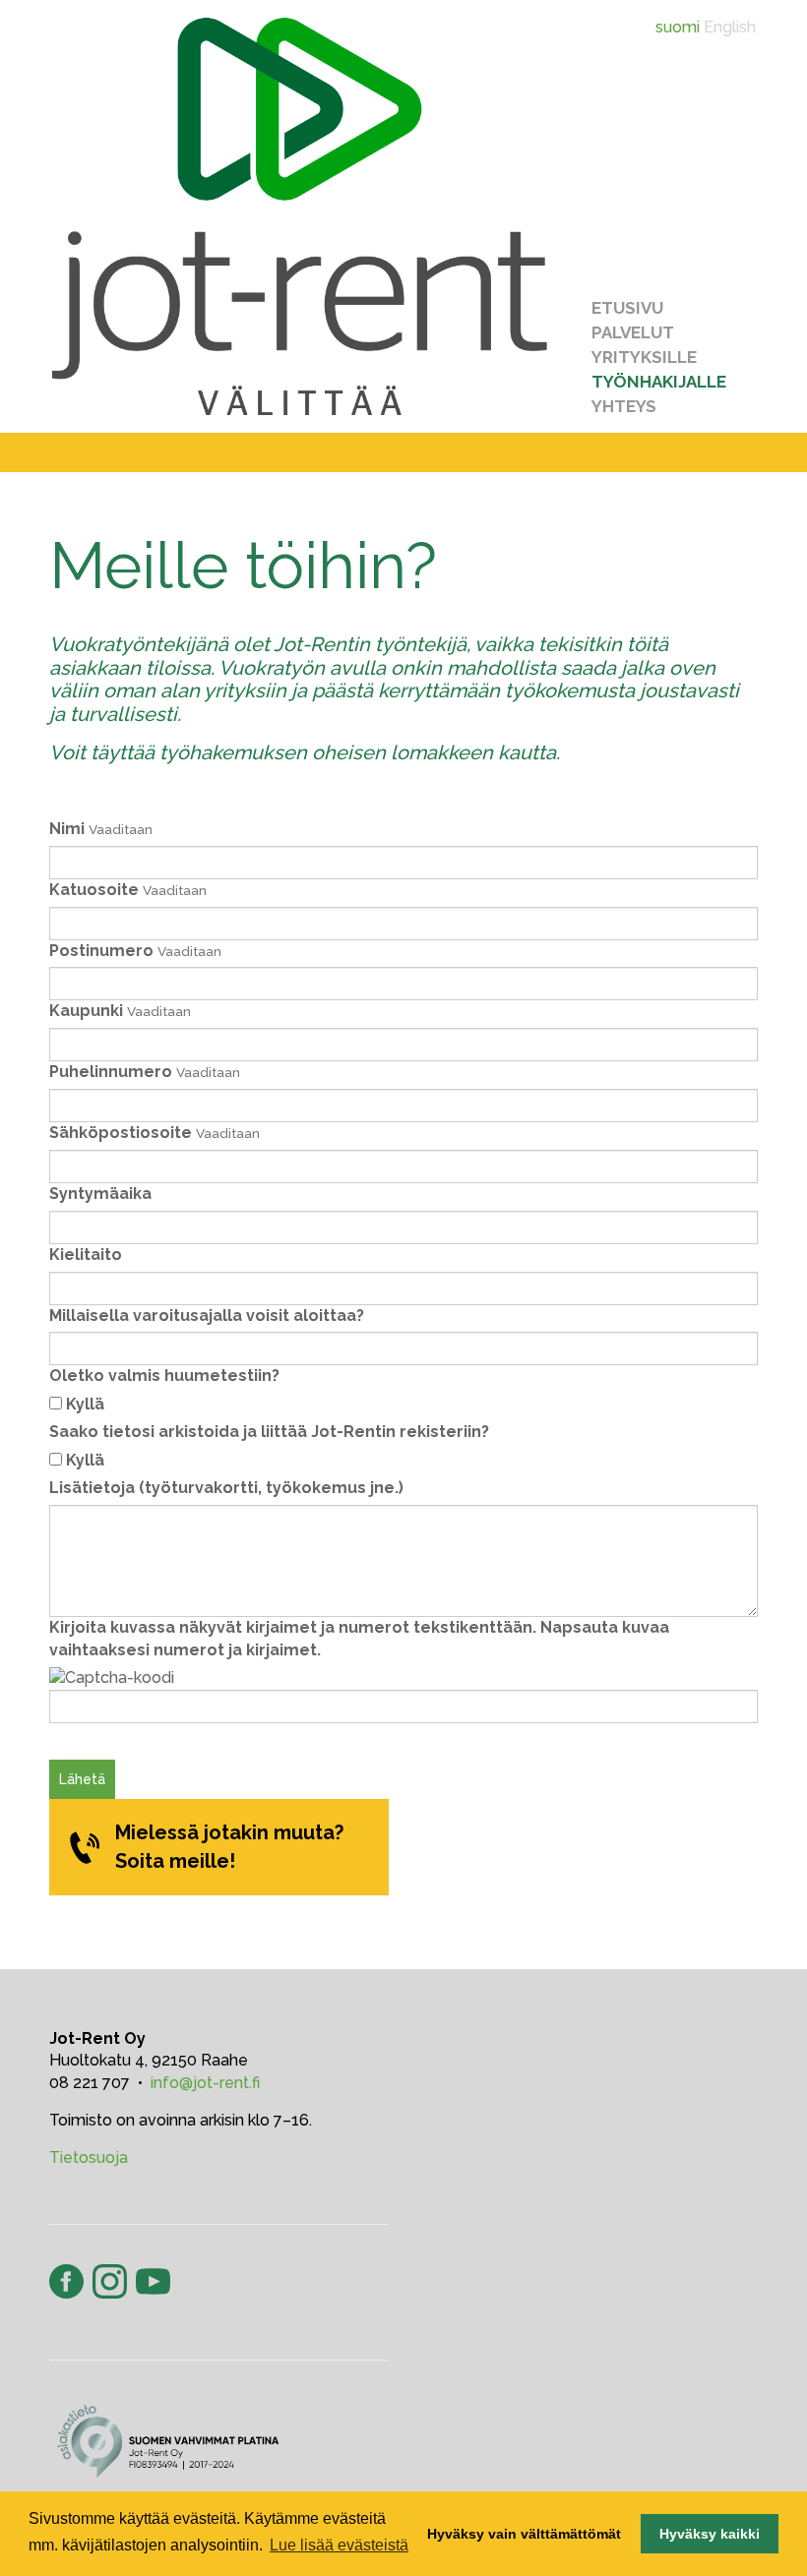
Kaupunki (86, 1011)
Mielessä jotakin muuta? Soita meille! (229, 1847)
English (730, 27)
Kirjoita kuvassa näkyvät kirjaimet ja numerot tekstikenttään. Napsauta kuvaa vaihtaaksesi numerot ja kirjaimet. (359, 1639)
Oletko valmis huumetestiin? (164, 1376)
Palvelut (633, 332)
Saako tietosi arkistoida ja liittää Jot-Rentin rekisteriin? (269, 1432)
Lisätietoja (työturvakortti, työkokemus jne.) (226, 1488)
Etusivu (627, 308)
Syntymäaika (100, 1194)
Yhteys (624, 406)
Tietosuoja (89, 2157)
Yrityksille (644, 357)
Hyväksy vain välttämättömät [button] (524, 2534)
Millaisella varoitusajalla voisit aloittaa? (207, 1316)
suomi (678, 27)
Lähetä (82, 1779)
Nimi (67, 829)
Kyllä (85, 1404)
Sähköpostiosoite (121, 1133)
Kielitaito (86, 1255)
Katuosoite (94, 890)
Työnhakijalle (659, 382)
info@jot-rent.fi (205, 2083)
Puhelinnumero (111, 1072)
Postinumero (101, 951)
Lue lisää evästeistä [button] (339, 2545)
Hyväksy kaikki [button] (710, 2534)
